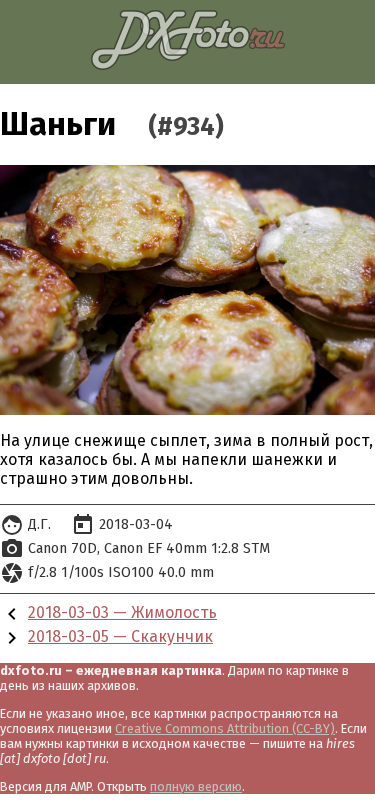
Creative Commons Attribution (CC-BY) (225, 728)
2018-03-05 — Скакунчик (120, 636)
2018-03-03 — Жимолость (122, 612)
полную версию (196, 786)
